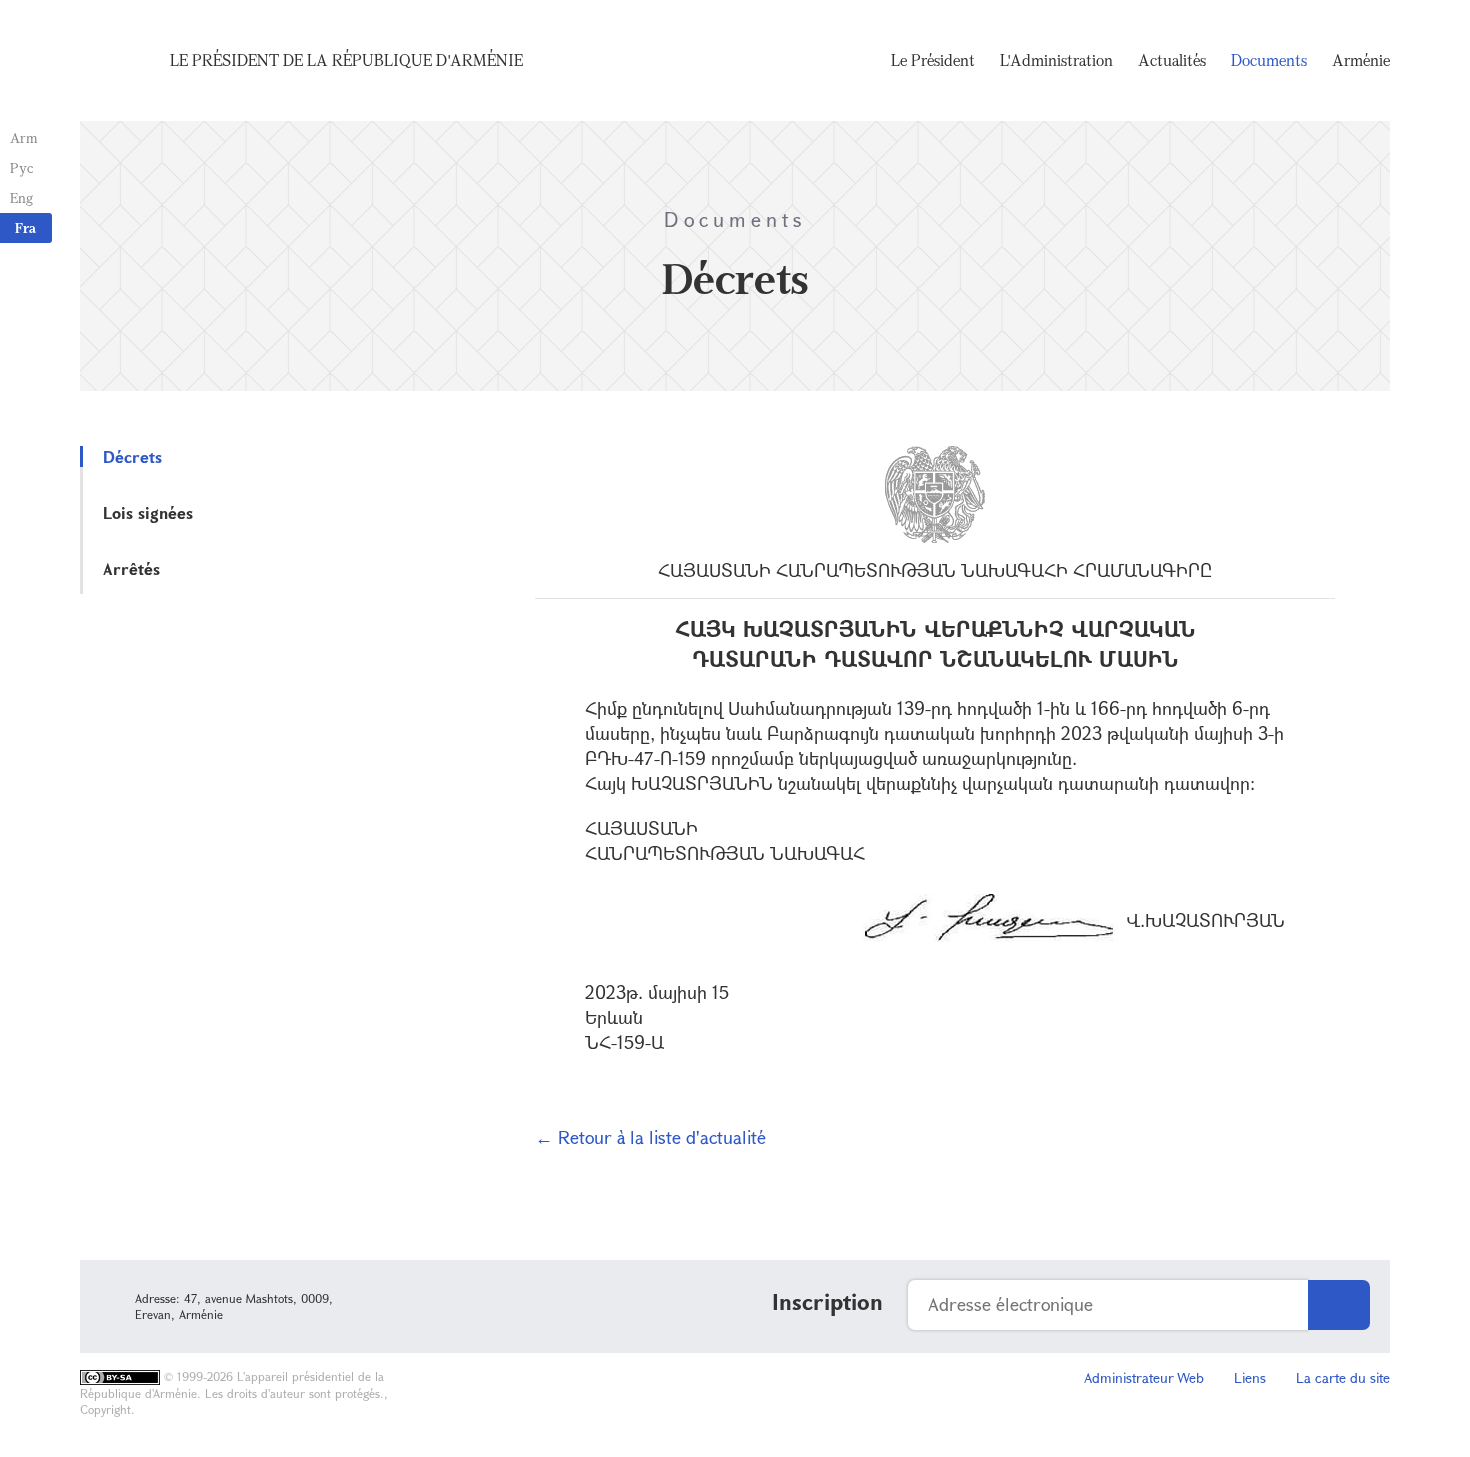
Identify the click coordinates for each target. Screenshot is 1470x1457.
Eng (21, 197)
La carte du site (1343, 1377)
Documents (1269, 60)
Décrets (132, 456)
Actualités (1172, 60)
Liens (1250, 1377)
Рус (21, 167)
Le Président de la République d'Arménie (346, 60)
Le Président (933, 60)
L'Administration (1056, 60)
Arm (24, 137)
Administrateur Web (1144, 1377)
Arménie (1361, 60)
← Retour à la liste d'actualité (650, 1137)
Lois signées (148, 512)
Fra (25, 227)
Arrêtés (131, 568)
